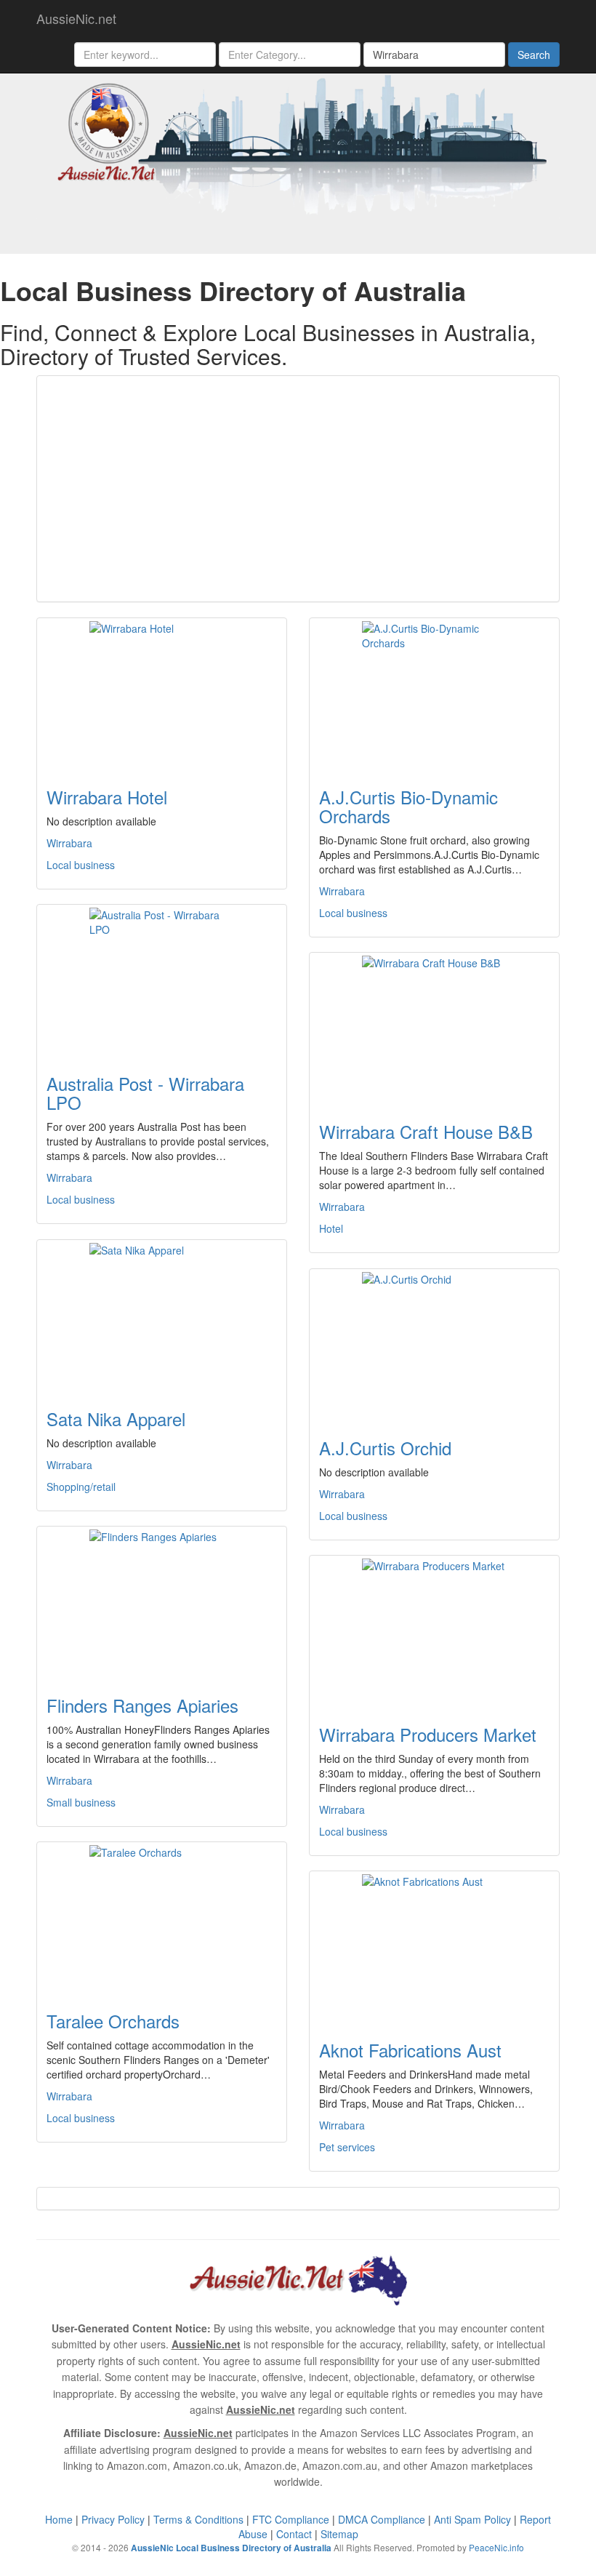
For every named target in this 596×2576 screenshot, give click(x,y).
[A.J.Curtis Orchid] (434, 1345)
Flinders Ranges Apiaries (142, 1705)
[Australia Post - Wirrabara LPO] (162, 980)
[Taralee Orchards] (162, 1918)
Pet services (347, 2147)
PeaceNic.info (496, 2547)
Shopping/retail (81, 1487)
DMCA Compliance (382, 2519)
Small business (81, 1802)
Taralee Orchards (113, 2021)
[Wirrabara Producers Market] (434, 1631)
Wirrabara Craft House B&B (426, 1131)
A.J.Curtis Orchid (385, 1448)
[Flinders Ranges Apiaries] (162, 1602)
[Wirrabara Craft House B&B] (434, 1028)
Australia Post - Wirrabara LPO (145, 1093)
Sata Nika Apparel (116, 1419)
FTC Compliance (291, 2519)
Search (534, 55)
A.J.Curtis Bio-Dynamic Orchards (408, 806)
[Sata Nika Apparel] (162, 1316)
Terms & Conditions (198, 2519)
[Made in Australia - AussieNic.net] (298, 143)
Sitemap (339, 2534)
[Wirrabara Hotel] (162, 694)
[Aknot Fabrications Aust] (434, 1947)
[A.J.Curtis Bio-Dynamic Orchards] (434, 694)
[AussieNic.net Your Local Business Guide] (298, 2279)
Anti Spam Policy (472, 2519)
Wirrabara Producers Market (428, 1734)
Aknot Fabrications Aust (410, 2050)
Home (59, 2519)
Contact (294, 2534)
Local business (81, 865)
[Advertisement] (298, 489)
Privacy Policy (113, 2519)
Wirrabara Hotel (107, 797)
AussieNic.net (76, 18)
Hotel (331, 1228)
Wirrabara (69, 843)
